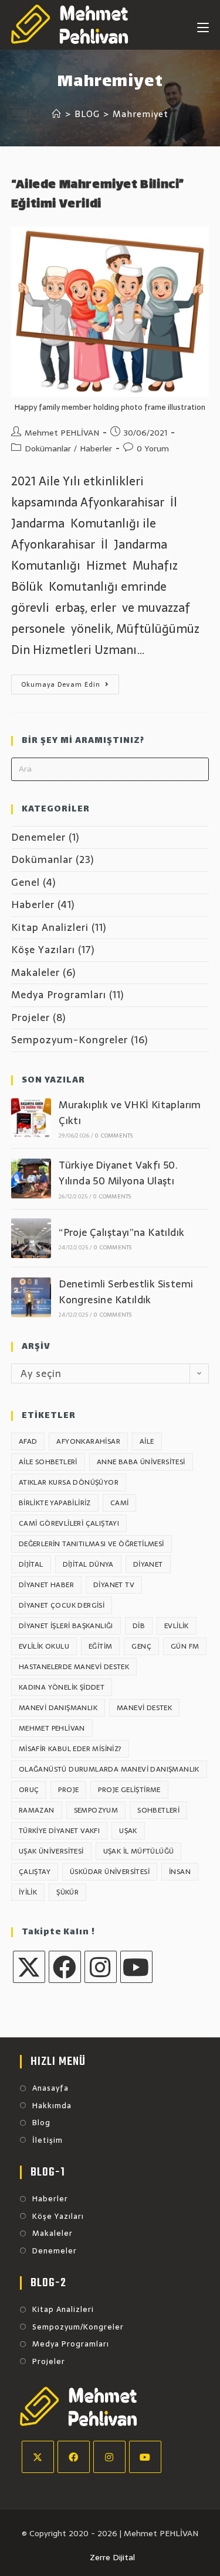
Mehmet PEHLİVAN (62, 433)
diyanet (148, 1564)
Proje (68, 1790)
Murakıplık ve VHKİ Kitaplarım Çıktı (130, 1113)
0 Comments (114, 1135)
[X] (29, 1967)
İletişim (48, 2140)
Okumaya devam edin (70, 686)
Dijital (31, 1564)
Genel (26, 882)
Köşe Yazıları (43, 950)
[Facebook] (65, 1967)
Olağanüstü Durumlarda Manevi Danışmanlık (109, 1769)
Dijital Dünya (88, 1564)
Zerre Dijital (112, 2557)
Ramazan (37, 1810)
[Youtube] (136, 1967)
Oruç (29, 1790)
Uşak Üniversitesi (51, 1851)
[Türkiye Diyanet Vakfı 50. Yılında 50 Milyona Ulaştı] (31, 1179)
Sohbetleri (158, 1810)
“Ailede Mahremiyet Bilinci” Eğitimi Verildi (98, 195)
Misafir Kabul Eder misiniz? (70, 1749)
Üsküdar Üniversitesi (110, 1872)
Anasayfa (50, 2088)
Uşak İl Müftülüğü (139, 1851)
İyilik (28, 1892)
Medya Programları (59, 995)
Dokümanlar (48, 448)
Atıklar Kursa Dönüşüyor (69, 1482)
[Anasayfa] (57, 114)
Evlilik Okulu (44, 1646)
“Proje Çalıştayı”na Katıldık (121, 1232)
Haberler (96, 448)
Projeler (31, 1018)
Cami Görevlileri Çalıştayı (69, 1523)
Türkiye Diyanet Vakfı (59, 1831)
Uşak (128, 1831)
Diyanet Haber (46, 1585)
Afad (28, 1441)
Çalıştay (35, 1872)
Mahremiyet (141, 114)
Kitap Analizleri (50, 927)
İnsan (180, 1872)
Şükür (67, 1892)
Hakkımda (52, 2106)
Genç (141, 1646)
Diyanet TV (114, 1585)
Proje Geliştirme (129, 1790)
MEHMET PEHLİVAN (52, 1728)
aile (147, 1441)
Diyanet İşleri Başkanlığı (66, 1626)
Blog (41, 2123)
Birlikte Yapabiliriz (55, 1503)
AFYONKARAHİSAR (88, 1441)
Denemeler (38, 837)
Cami (120, 1503)
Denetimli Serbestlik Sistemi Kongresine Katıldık (126, 1292)
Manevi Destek (144, 1708)
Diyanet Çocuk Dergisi (62, 1605)
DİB (139, 1626)
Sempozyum (96, 1810)
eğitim (100, 1646)
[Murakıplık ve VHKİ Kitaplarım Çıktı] (31, 1118)
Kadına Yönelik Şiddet (62, 1687)
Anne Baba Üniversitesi (141, 1462)
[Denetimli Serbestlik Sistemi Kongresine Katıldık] (31, 1297)
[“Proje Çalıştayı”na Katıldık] (31, 1238)
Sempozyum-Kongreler (70, 1040)
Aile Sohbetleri (48, 1462)
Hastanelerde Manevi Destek (74, 1667)
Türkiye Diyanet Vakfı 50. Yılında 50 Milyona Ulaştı (118, 1173)
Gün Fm (185, 1646)
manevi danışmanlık (58, 1708)
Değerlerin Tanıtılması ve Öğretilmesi (92, 1544)
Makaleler (35, 972)
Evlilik (177, 1626)
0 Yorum (153, 448)
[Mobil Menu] (203, 25)
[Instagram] (101, 1967)
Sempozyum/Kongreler (78, 2327)
